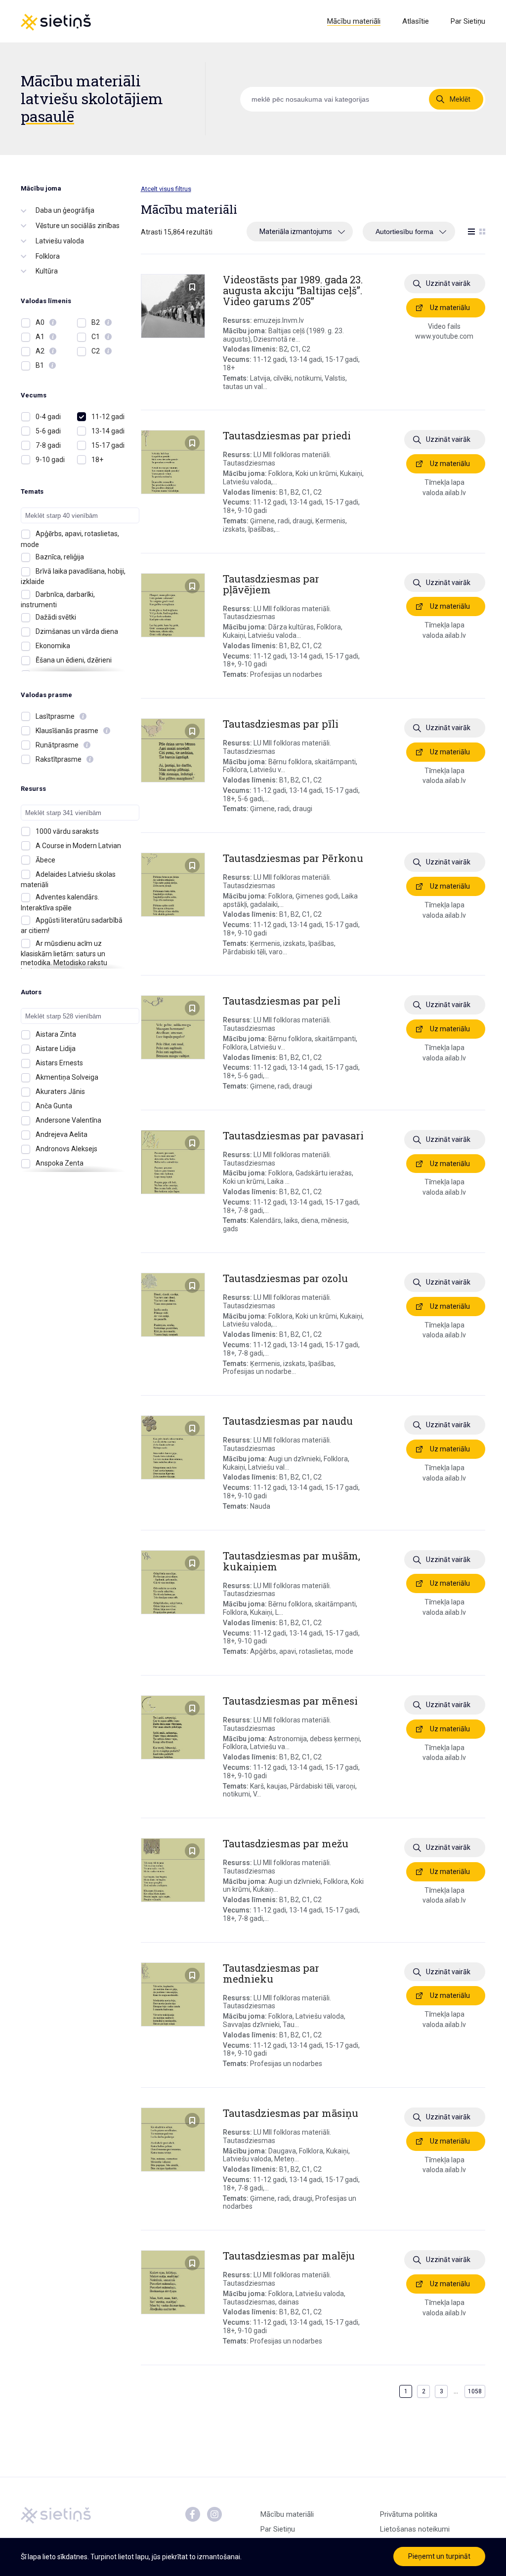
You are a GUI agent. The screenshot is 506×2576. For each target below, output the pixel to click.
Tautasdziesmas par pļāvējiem (271, 584)
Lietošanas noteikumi (415, 2529)
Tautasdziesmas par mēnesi (290, 1701)
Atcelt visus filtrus (166, 189)
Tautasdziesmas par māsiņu (291, 2113)
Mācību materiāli (354, 21)
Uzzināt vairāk (448, 283)
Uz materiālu (450, 308)
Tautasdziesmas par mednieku (271, 1973)
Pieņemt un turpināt (439, 2556)
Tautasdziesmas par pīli (281, 724)
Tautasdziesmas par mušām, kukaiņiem (292, 1561)
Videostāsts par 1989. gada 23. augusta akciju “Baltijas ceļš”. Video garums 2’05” (293, 290)
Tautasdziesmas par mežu (286, 1843)
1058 (475, 2391)
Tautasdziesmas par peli (282, 1001)
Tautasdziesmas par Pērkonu (293, 858)
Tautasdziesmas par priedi (287, 435)
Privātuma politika (409, 2514)
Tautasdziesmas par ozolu (285, 1278)
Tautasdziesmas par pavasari (293, 1135)
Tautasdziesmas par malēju (289, 2256)
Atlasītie (416, 21)
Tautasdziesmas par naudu (288, 1421)
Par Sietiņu (468, 21)
